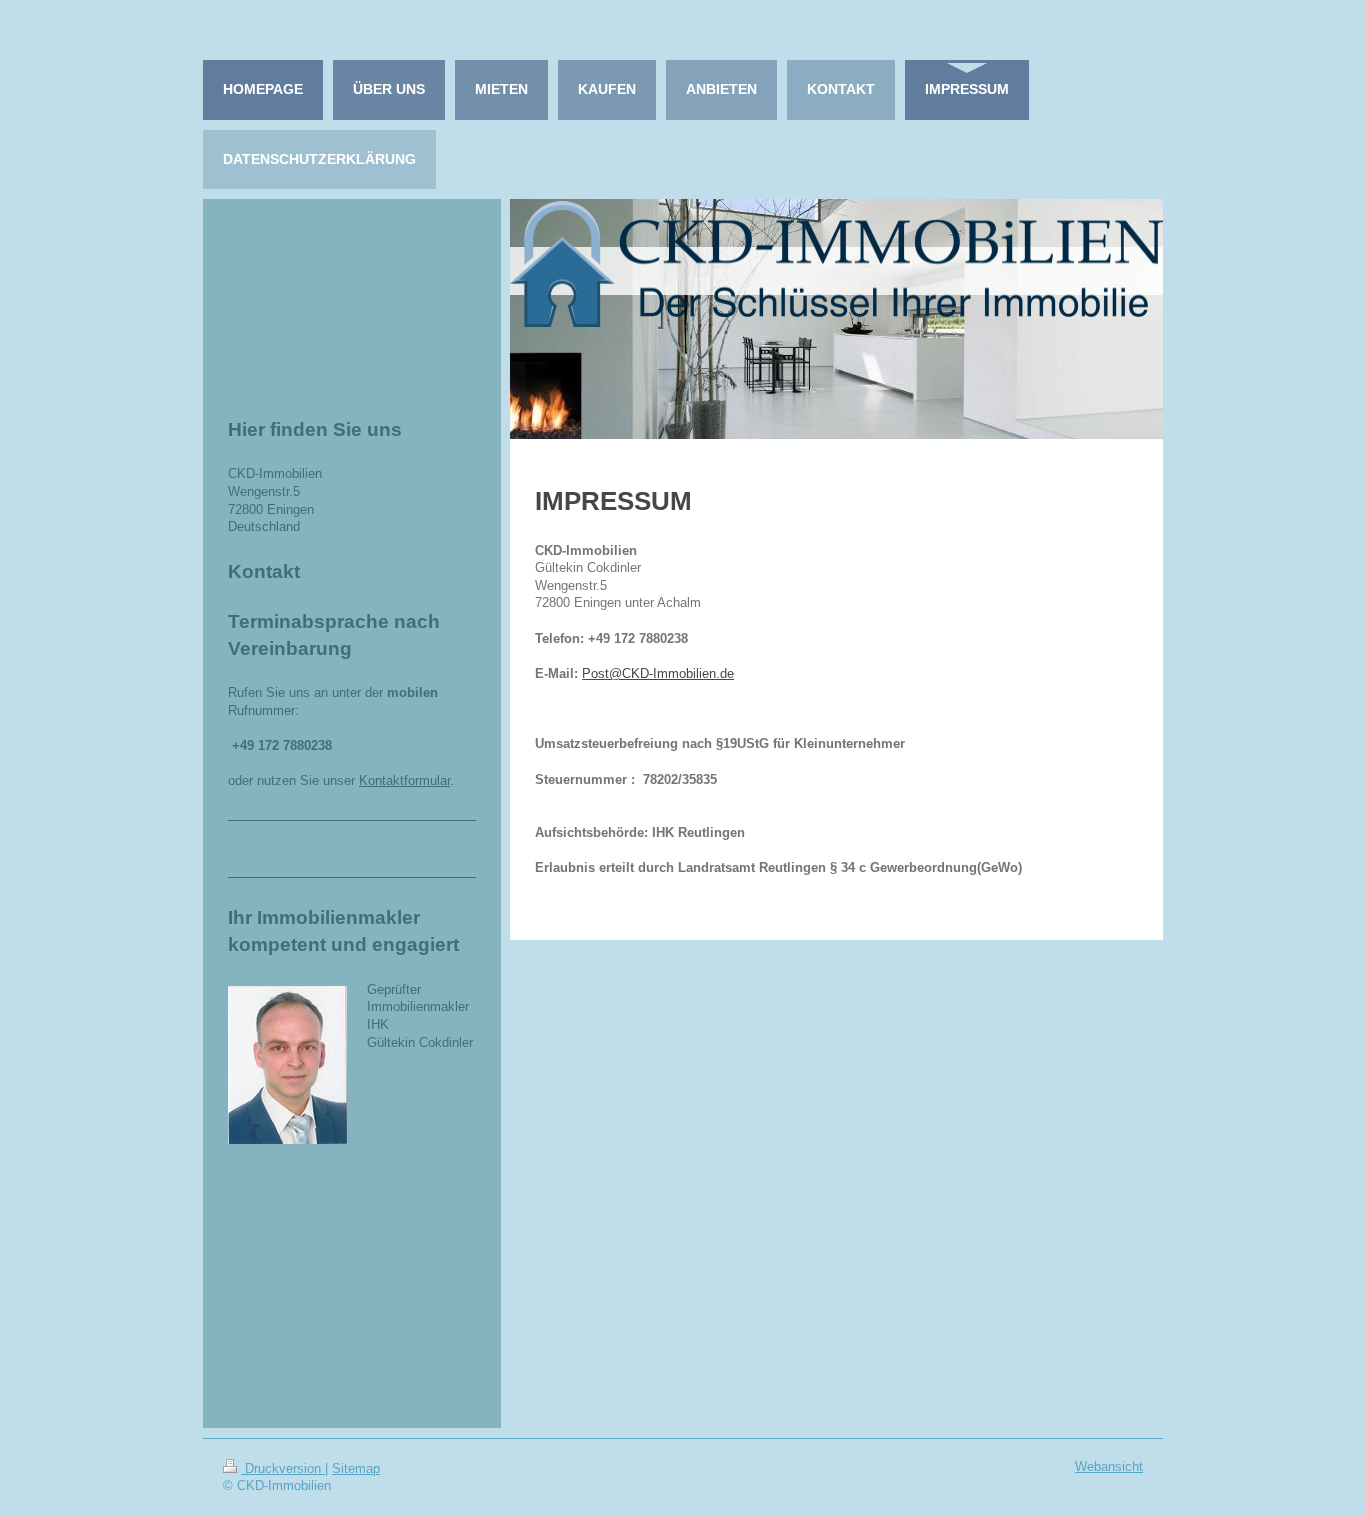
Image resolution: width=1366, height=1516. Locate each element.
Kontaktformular (404, 781)
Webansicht (1109, 1467)
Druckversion (283, 1469)
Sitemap (356, 1469)
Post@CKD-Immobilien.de (658, 674)
